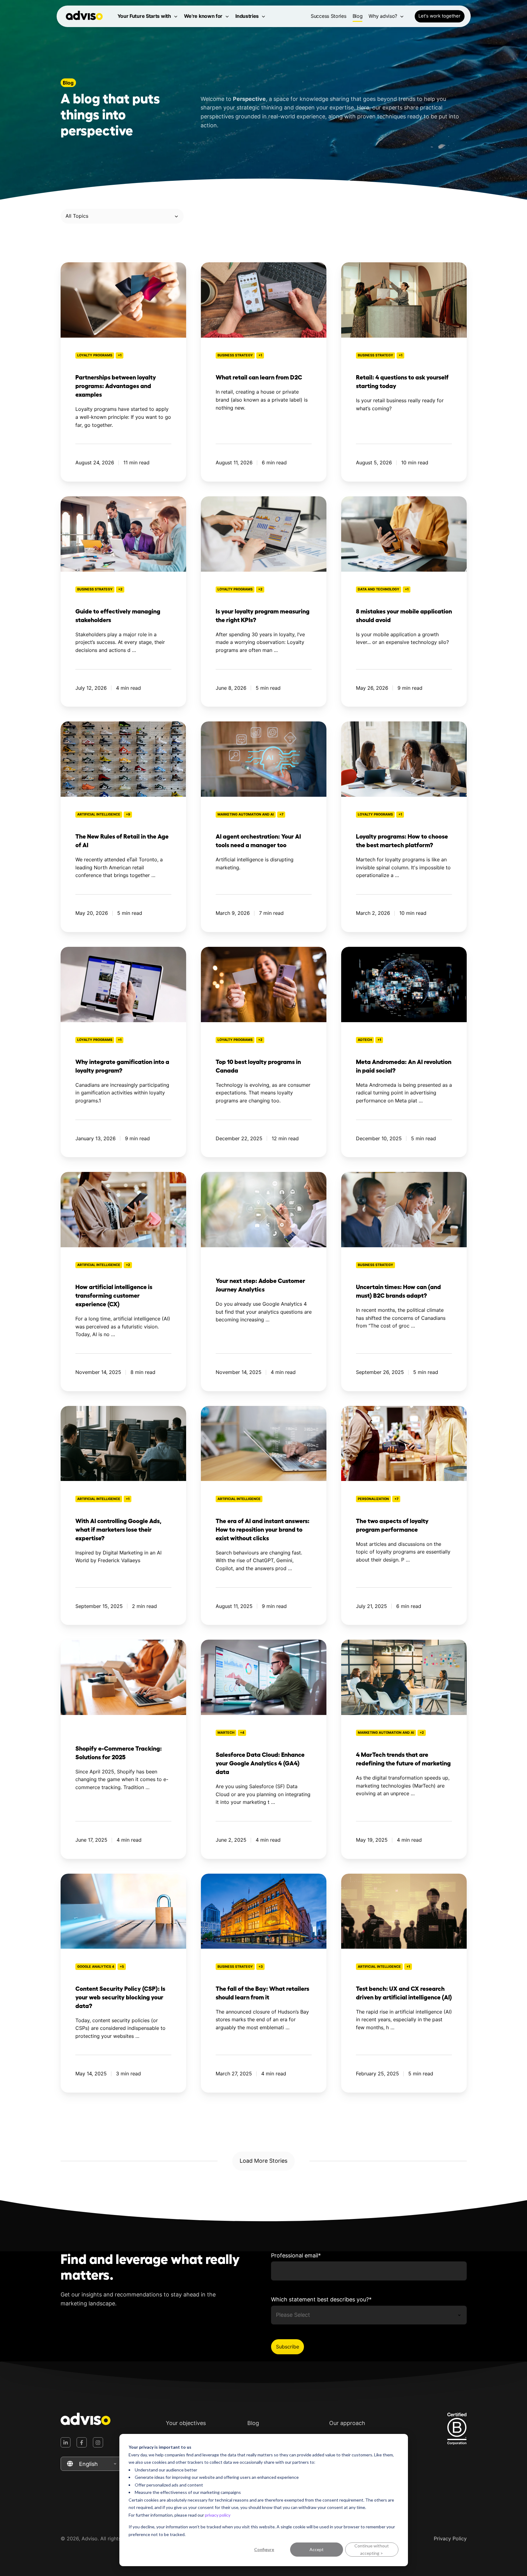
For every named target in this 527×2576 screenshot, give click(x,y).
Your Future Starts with (144, 16)
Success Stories (329, 16)
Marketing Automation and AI (246, 814)
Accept (317, 2549)
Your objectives (186, 2423)
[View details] (66, 2442)
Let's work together (439, 16)
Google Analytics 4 (96, 1967)
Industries (247, 16)
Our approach (347, 2423)
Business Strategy (235, 355)
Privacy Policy (450, 2538)
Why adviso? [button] (383, 16)
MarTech (226, 1733)
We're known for (203, 16)
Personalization (373, 1499)
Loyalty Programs (95, 355)
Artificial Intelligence (99, 814)
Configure (264, 2549)
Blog (358, 16)
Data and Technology (379, 589)
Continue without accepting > (372, 2550)
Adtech (365, 1040)
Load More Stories (263, 2161)
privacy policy (218, 2515)
